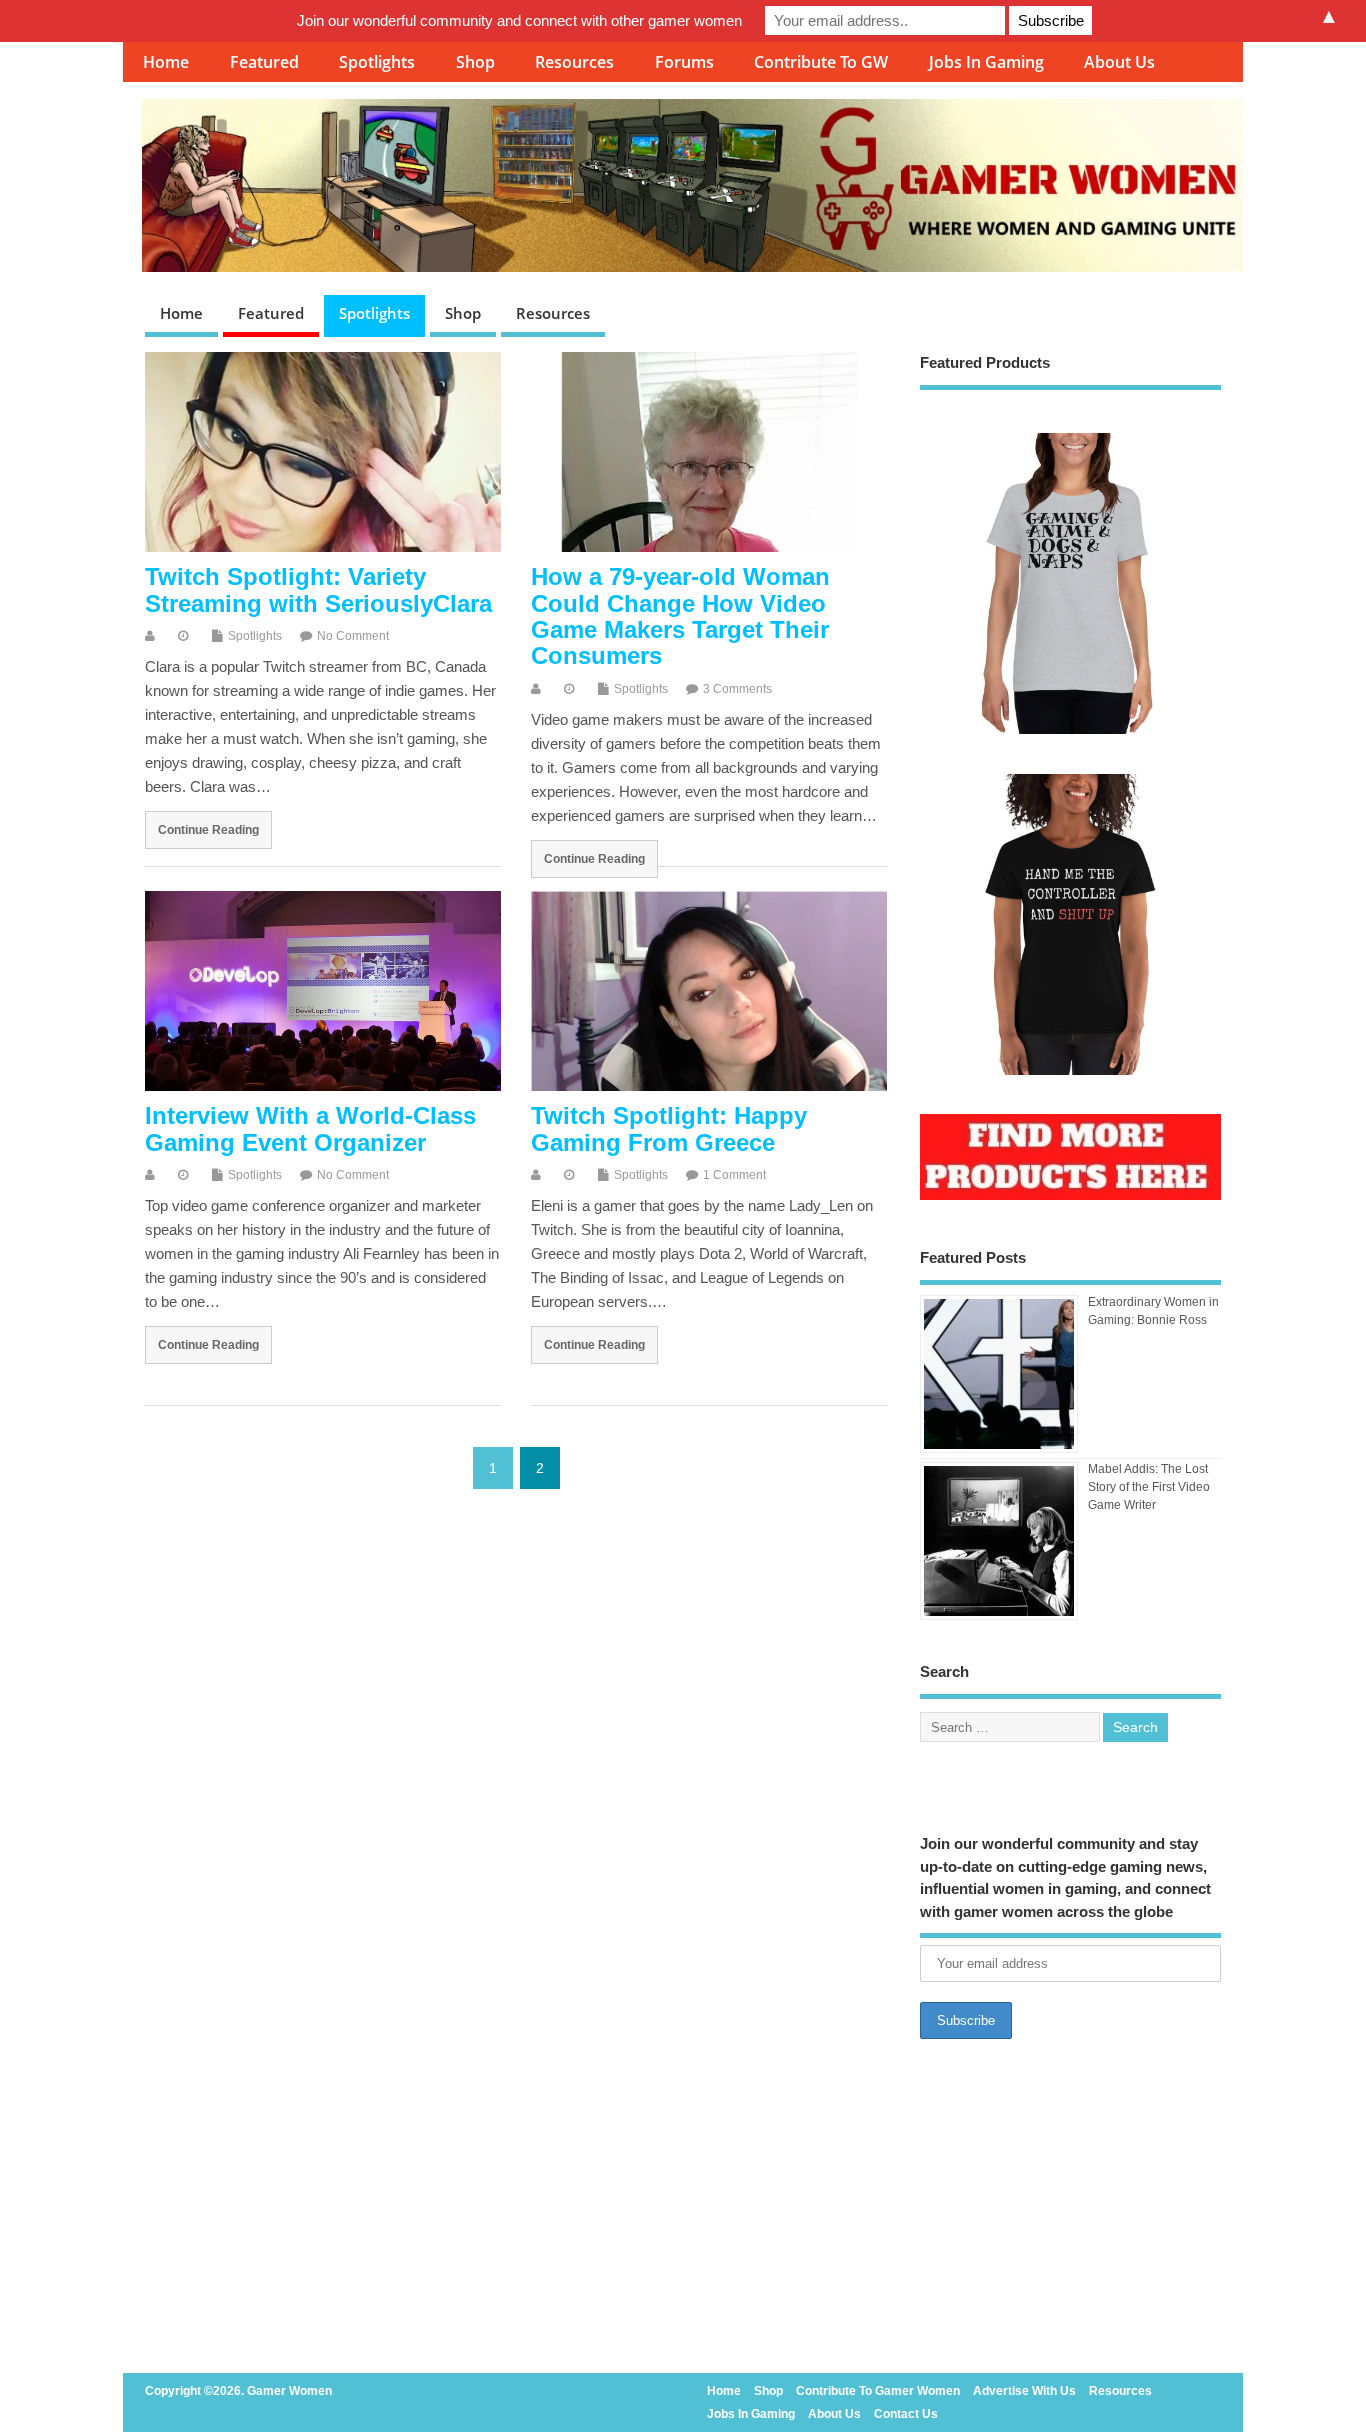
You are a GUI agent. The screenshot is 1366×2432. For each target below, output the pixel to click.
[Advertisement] (1070, 2212)
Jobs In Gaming (986, 62)
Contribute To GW (821, 62)
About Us (1119, 62)
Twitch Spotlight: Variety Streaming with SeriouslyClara (318, 589)
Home (166, 62)
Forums (684, 62)
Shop (475, 62)
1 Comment (734, 1175)
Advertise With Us (1024, 2391)
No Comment (353, 636)
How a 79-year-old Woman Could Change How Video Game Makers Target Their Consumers (680, 616)
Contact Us (906, 2414)
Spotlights (377, 62)
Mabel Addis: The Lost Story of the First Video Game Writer (1149, 1487)
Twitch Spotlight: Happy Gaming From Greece (669, 1128)
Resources (574, 62)
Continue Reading (208, 829)
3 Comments (737, 689)
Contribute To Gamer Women (878, 2391)
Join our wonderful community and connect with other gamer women (519, 20)
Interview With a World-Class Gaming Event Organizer (310, 1128)
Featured (264, 62)
